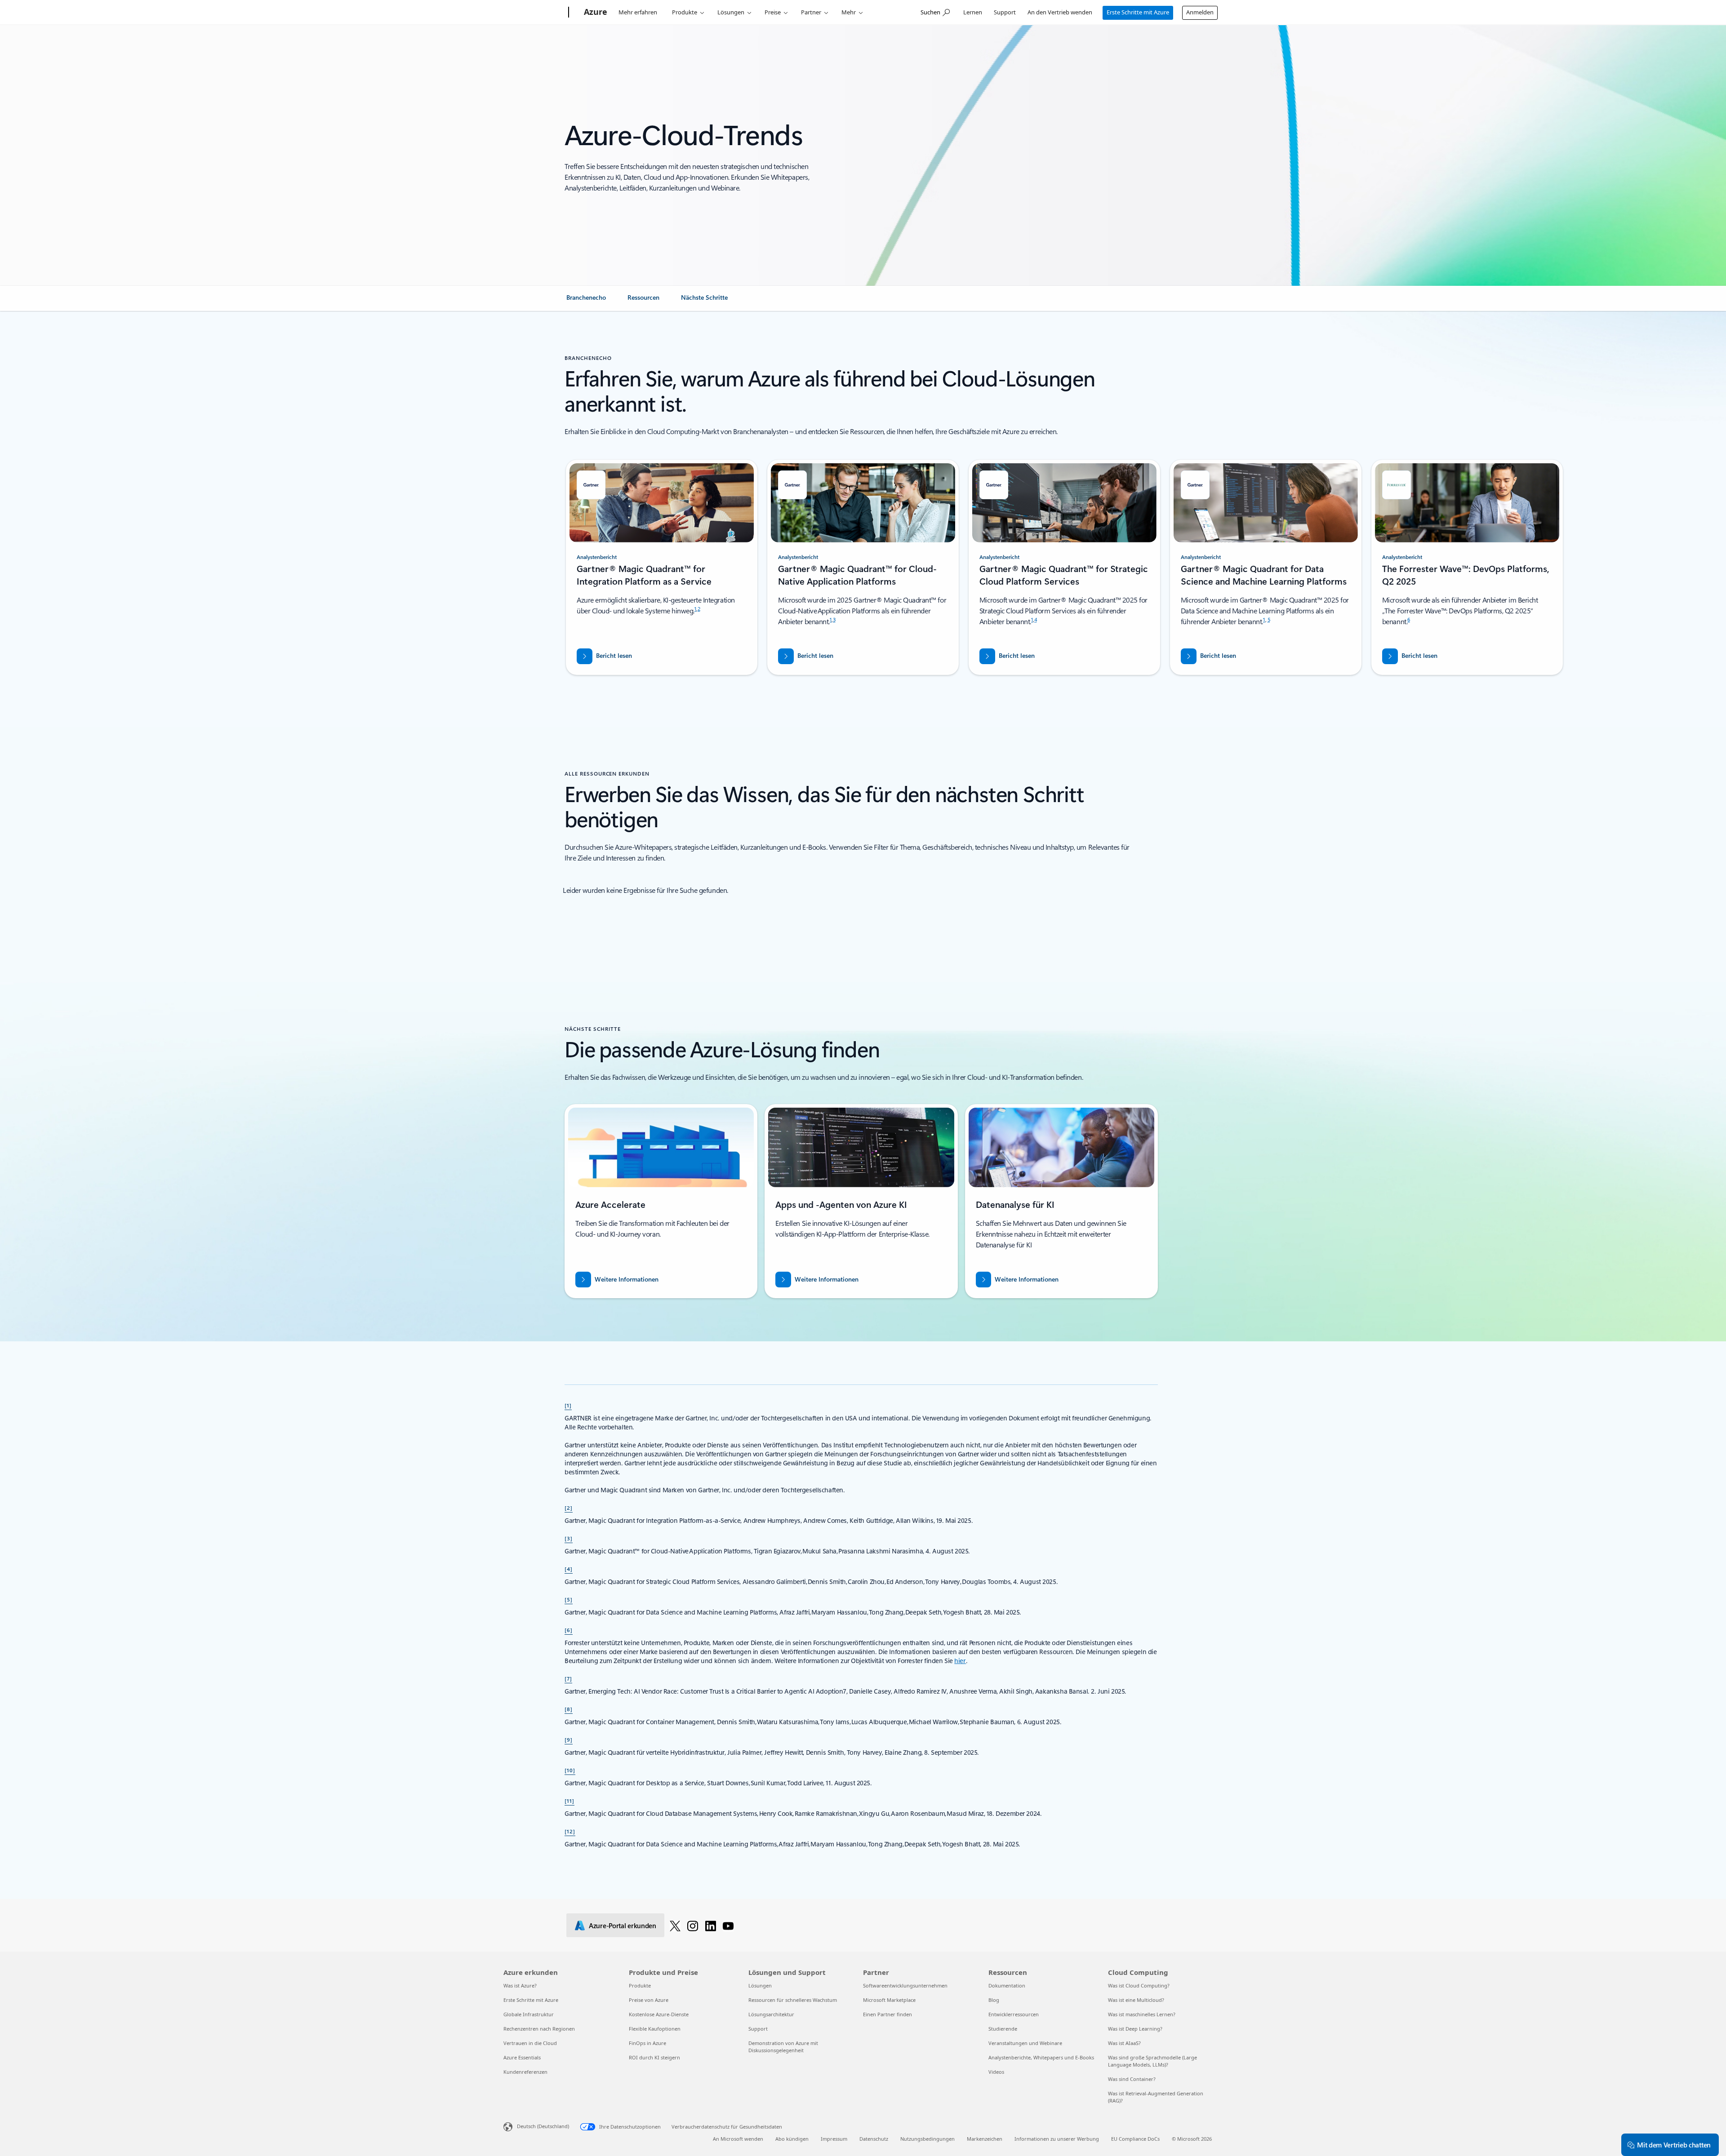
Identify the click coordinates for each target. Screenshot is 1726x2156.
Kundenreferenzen (525, 2072)
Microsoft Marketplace (889, 2000)
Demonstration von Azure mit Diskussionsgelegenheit (783, 2047)
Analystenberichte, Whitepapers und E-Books (1041, 2057)
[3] (569, 1538)
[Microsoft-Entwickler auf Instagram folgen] (693, 1925)
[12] (570, 1831)
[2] (569, 1508)
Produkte (685, 12)
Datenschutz (874, 2139)
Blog (994, 2000)
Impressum (834, 2139)
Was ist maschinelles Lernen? (1142, 2014)
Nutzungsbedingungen (928, 2139)
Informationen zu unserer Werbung (1057, 2139)
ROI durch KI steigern (654, 2057)
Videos (996, 2072)
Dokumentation (1007, 1985)
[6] (569, 1630)
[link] (586, 301)
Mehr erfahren (638, 12)
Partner (811, 12)
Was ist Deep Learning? (1135, 2029)
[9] (569, 1739)
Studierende (1003, 2029)
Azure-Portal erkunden (623, 1925)
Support (1005, 12)
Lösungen (731, 12)
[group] (662, 567)
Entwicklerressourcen (1014, 2014)
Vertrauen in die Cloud (530, 2043)
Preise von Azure (649, 2000)
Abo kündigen (792, 2139)
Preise (773, 12)
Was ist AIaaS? (1124, 2043)
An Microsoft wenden (738, 2139)
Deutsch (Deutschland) (543, 2126)
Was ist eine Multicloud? (1136, 2000)
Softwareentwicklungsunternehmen (905, 1985)
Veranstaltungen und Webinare (1025, 2043)
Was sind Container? (1132, 2079)
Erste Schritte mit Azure (1138, 12)
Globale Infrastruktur (529, 2014)
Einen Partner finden (887, 2014)
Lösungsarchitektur (771, 2014)
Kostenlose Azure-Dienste (659, 2014)
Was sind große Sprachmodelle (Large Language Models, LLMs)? (1152, 2061)
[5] (569, 1599)
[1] (568, 1405)
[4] (569, 1569)
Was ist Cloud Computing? (1139, 1985)
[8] (569, 1709)
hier (960, 1661)
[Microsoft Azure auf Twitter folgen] (675, 1925)
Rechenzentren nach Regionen (539, 2029)
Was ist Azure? (520, 1985)
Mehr (849, 12)
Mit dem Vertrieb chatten (1674, 2145)
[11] (569, 1801)
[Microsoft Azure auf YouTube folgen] (728, 1925)
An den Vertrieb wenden (1060, 12)
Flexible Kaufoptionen (655, 2029)
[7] (568, 1678)
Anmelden (1200, 12)
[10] (570, 1770)
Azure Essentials (522, 2057)
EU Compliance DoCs (1135, 2139)
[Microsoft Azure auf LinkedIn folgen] (711, 1925)
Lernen (973, 12)
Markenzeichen (985, 2139)
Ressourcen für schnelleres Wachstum (793, 2000)
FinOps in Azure (647, 2043)
